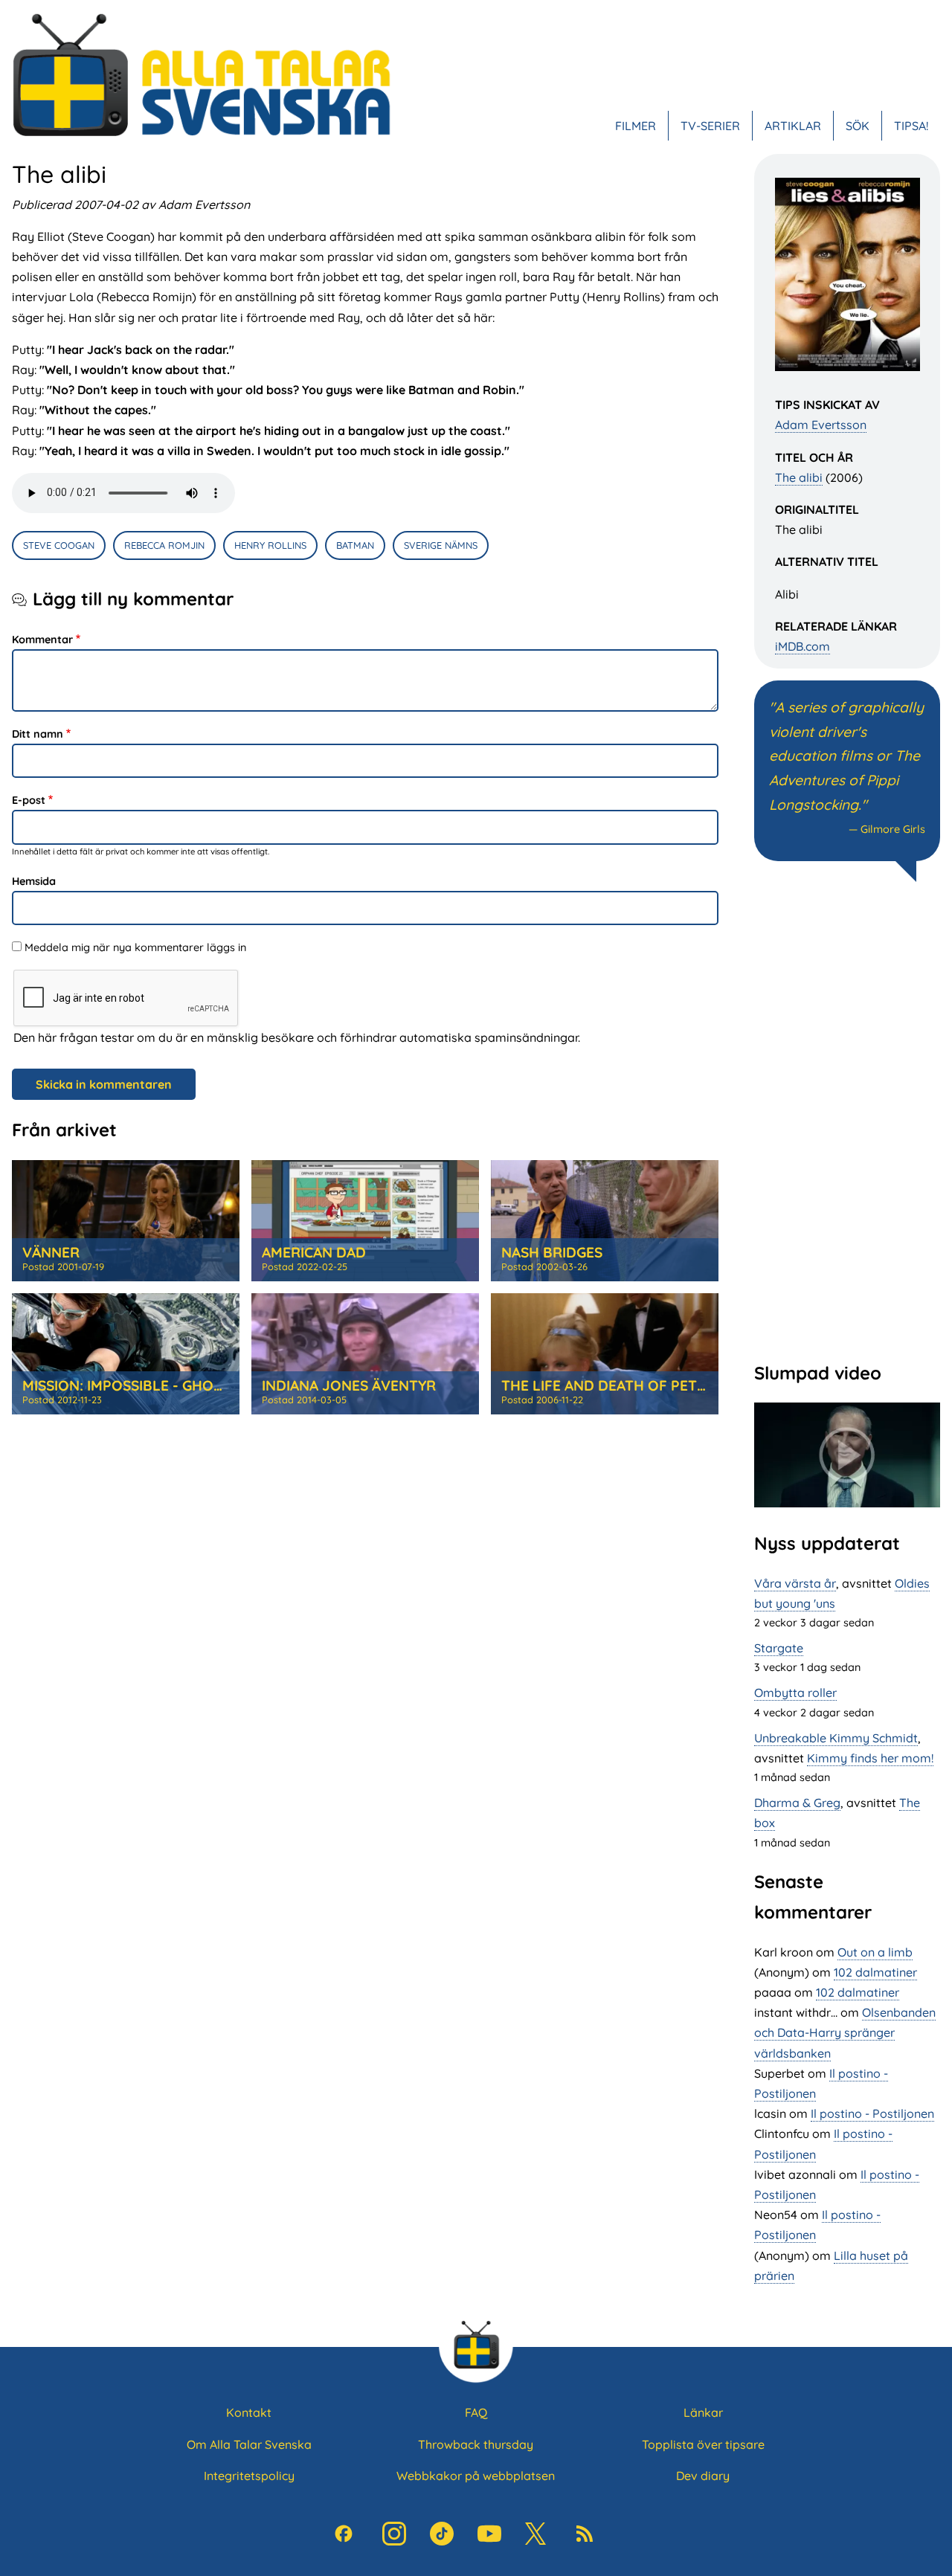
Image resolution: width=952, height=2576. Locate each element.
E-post (29, 800)
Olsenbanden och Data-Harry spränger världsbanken (845, 2032)
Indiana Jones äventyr (349, 1385)
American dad (314, 1252)
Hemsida (34, 881)
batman (355, 545)
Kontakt (249, 2412)
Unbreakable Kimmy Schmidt (836, 1738)
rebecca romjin (164, 545)
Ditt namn (38, 734)
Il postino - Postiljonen (872, 2113)
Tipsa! (911, 126)
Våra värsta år (795, 1583)
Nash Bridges (552, 1252)
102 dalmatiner (875, 1972)
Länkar (703, 2412)
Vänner (51, 1252)
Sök (858, 126)
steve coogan (59, 545)
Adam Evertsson (821, 425)
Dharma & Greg (797, 1803)
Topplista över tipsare (703, 2444)
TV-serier (710, 126)
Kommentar (42, 640)
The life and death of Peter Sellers (639, 1385)
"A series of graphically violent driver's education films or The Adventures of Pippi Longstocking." (846, 756)
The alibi (799, 477)
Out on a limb (875, 1952)
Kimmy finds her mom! (870, 1758)
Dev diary (703, 2476)
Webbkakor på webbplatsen (476, 2476)
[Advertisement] (847, 1120)
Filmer (636, 126)
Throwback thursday (476, 2444)
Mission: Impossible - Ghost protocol (167, 1385)
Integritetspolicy (249, 2476)
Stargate (779, 1648)
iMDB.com (803, 646)
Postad (63, 1266)
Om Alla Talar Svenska (249, 2444)
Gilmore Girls (893, 829)
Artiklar (793, 126)
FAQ (476, 2412)
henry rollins (270, 545)
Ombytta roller (795, 1693)
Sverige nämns (441, 545)
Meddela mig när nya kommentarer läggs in (135, 947)
